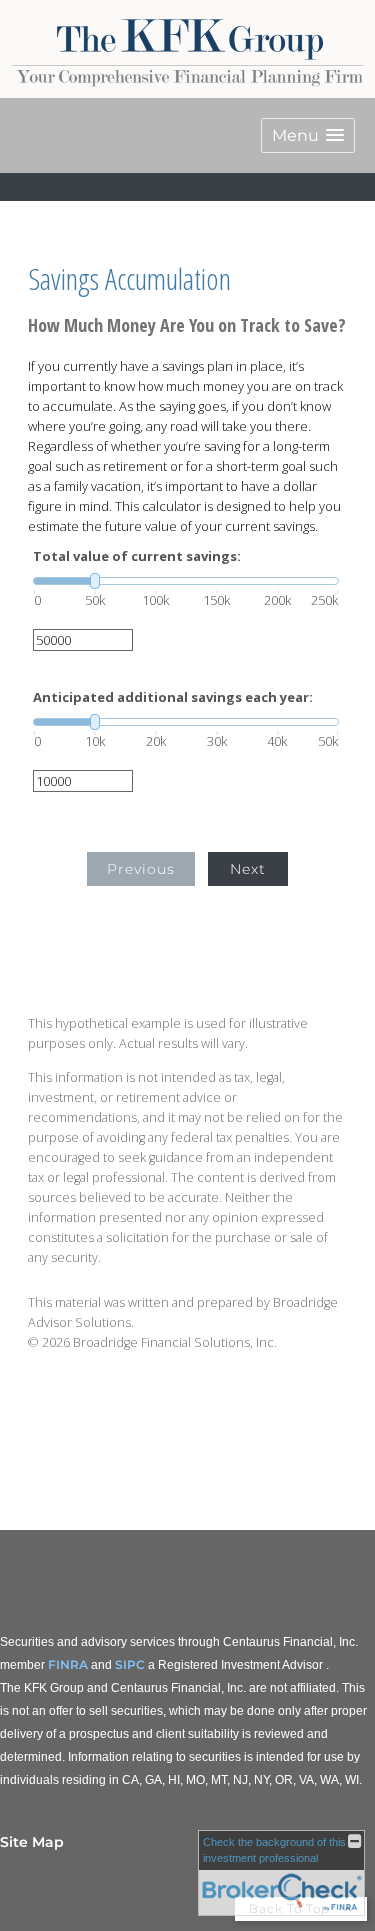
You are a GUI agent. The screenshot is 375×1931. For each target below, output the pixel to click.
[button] (308, 135)
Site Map (32, 1842)
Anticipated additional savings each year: (173, 697)
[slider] (186, 581)
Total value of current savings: (137, 556)
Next (248, 869)
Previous (141, 869)
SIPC (130, 1664)
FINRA (68, 1664)
